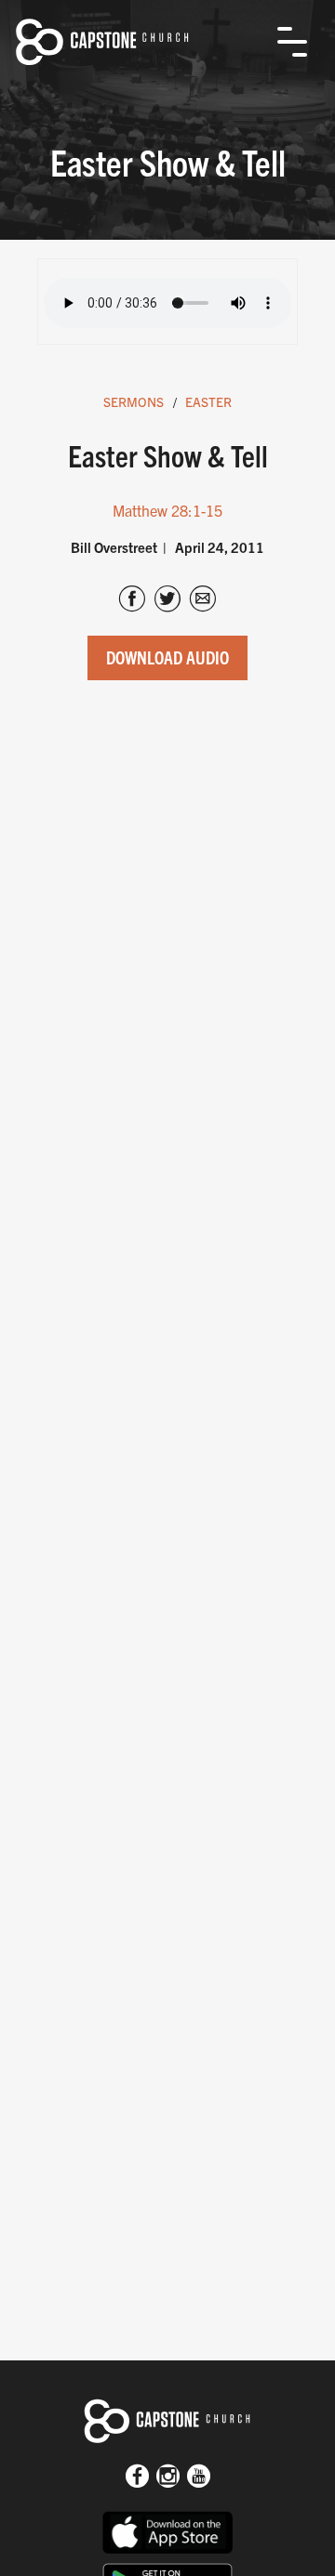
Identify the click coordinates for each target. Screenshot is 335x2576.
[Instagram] (168, 2477)
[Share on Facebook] (132, 600)
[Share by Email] (203, 600)
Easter (208, 401)
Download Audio (167, 657)
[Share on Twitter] (167, 600)
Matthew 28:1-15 (167, 510)
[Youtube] (199, 2477)
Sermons (134, 401)
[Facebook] (137, 2477)
